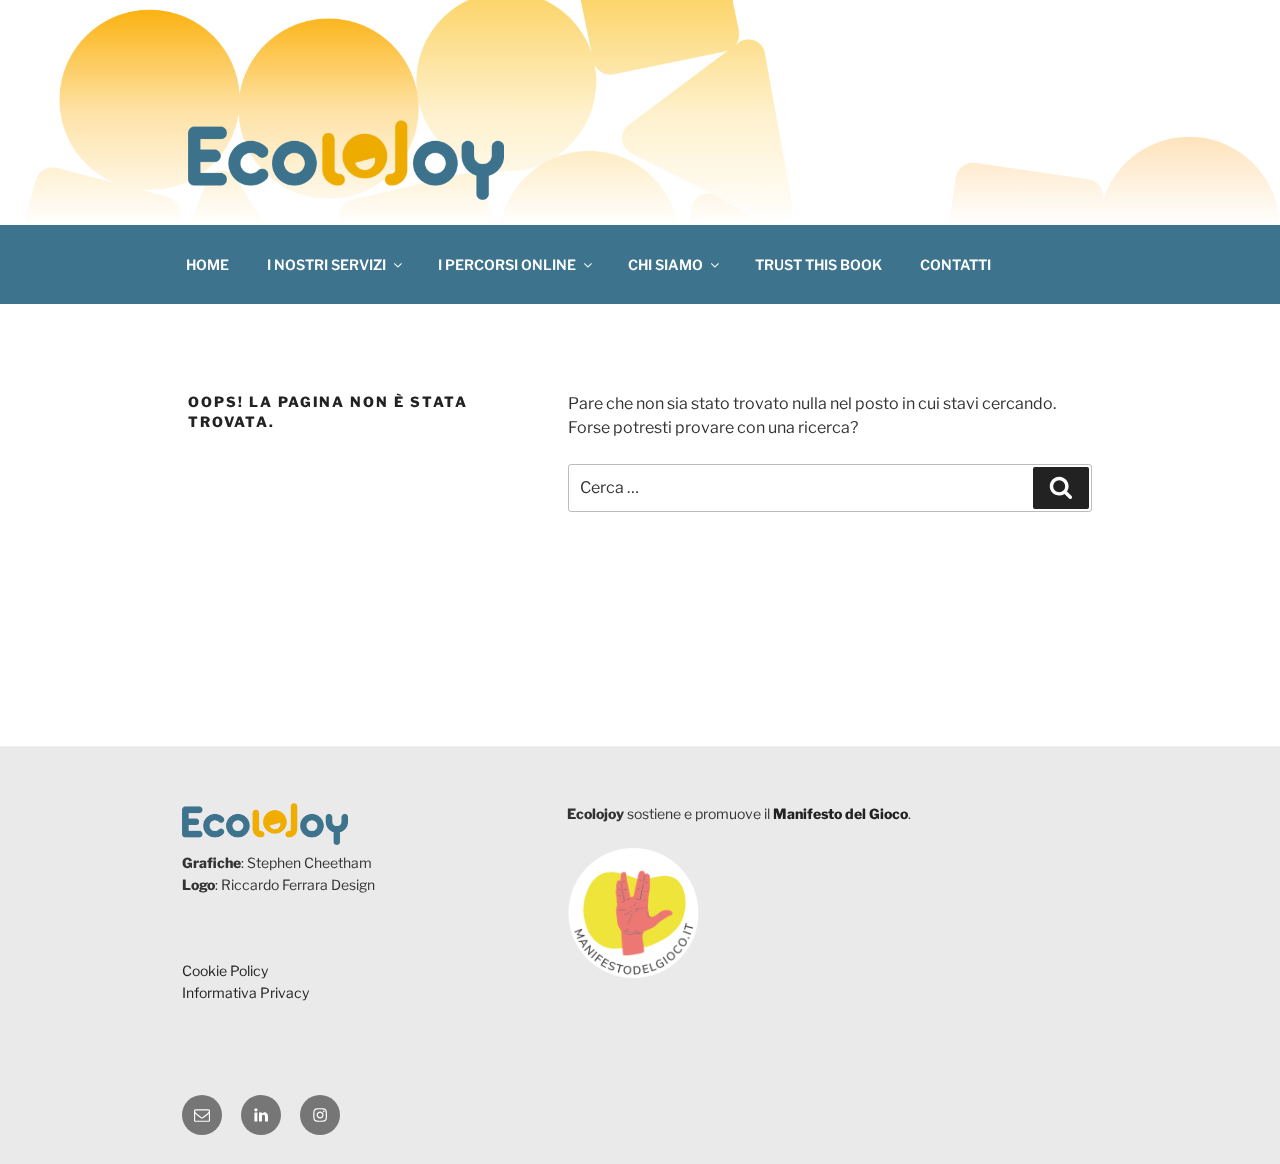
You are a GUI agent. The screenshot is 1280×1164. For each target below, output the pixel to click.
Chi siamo (665, 264)
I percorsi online (507, 264)
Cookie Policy (225, 970)
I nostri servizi (326, 264)
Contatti (955, 264)
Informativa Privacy (245, 992)
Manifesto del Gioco (840, 813)
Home (207, 264)
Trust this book (818, 264)
